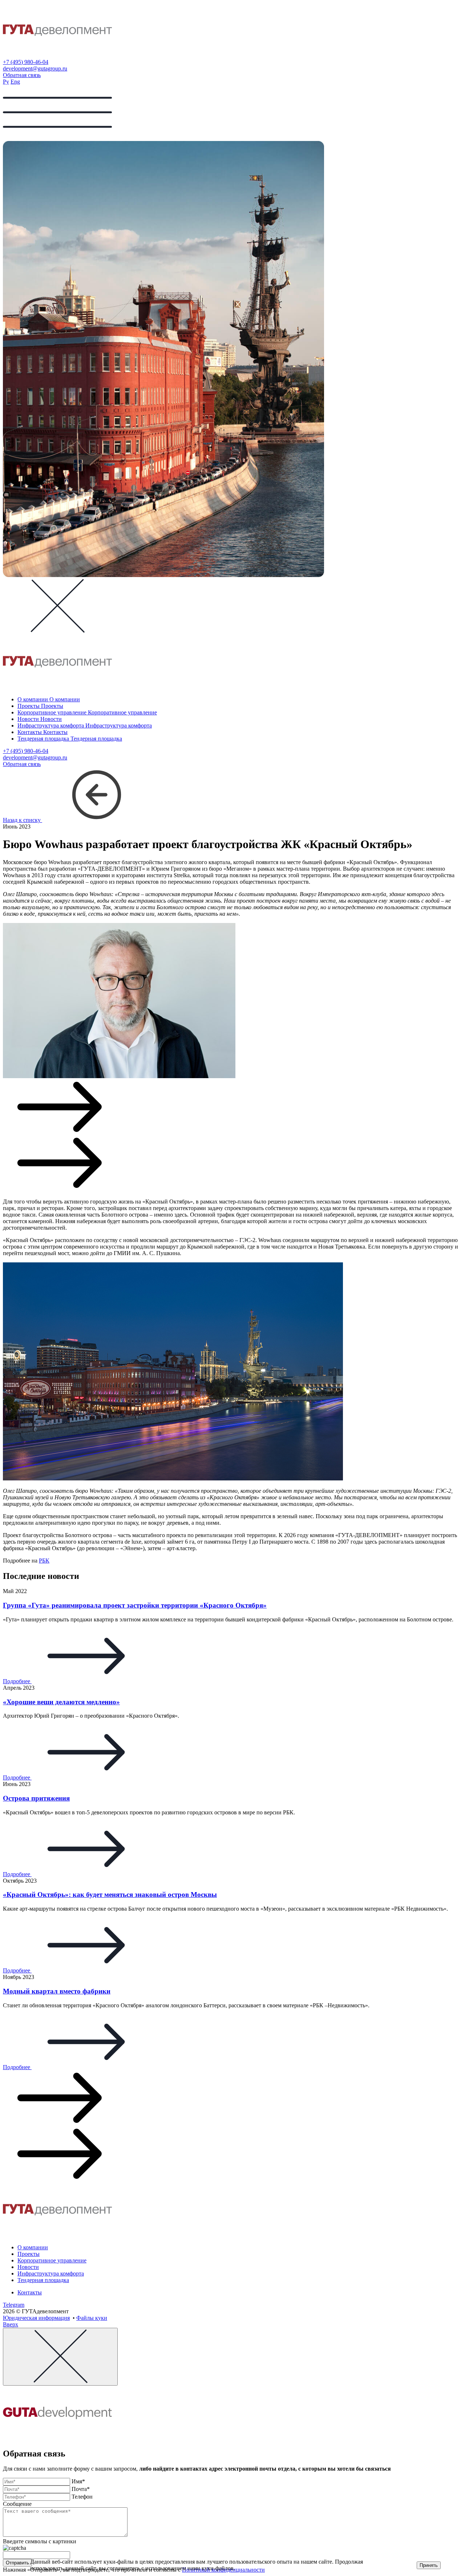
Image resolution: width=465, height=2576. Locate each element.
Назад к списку (23, 820)
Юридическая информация (36, 2318)
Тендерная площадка (43, 2280)
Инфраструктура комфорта (51, 2273)
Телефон (82, 2497)
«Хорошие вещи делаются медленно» (61, 1702)
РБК (44, 1561)
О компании (33, 2247)
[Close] (60, 2357)
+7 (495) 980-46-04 (26, 62)
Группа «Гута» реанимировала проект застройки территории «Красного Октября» (135, 1605)
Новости (28, 2267)
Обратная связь (22, 75)
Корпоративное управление (52, 2260)
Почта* (81, 2489)
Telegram (14, 2305)
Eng (15, 82)
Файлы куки (92, 2318)
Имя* (78, 2481)
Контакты (30, 2292)
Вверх (11, 2324)
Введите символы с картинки (40, 2541)
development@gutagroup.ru (35, 68)
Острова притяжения (36, 1798)
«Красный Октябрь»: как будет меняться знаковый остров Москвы (110, 1894)
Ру (6, 82)
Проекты (29, 2254)
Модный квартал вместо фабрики (57, 1991)
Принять (429, 2565)
